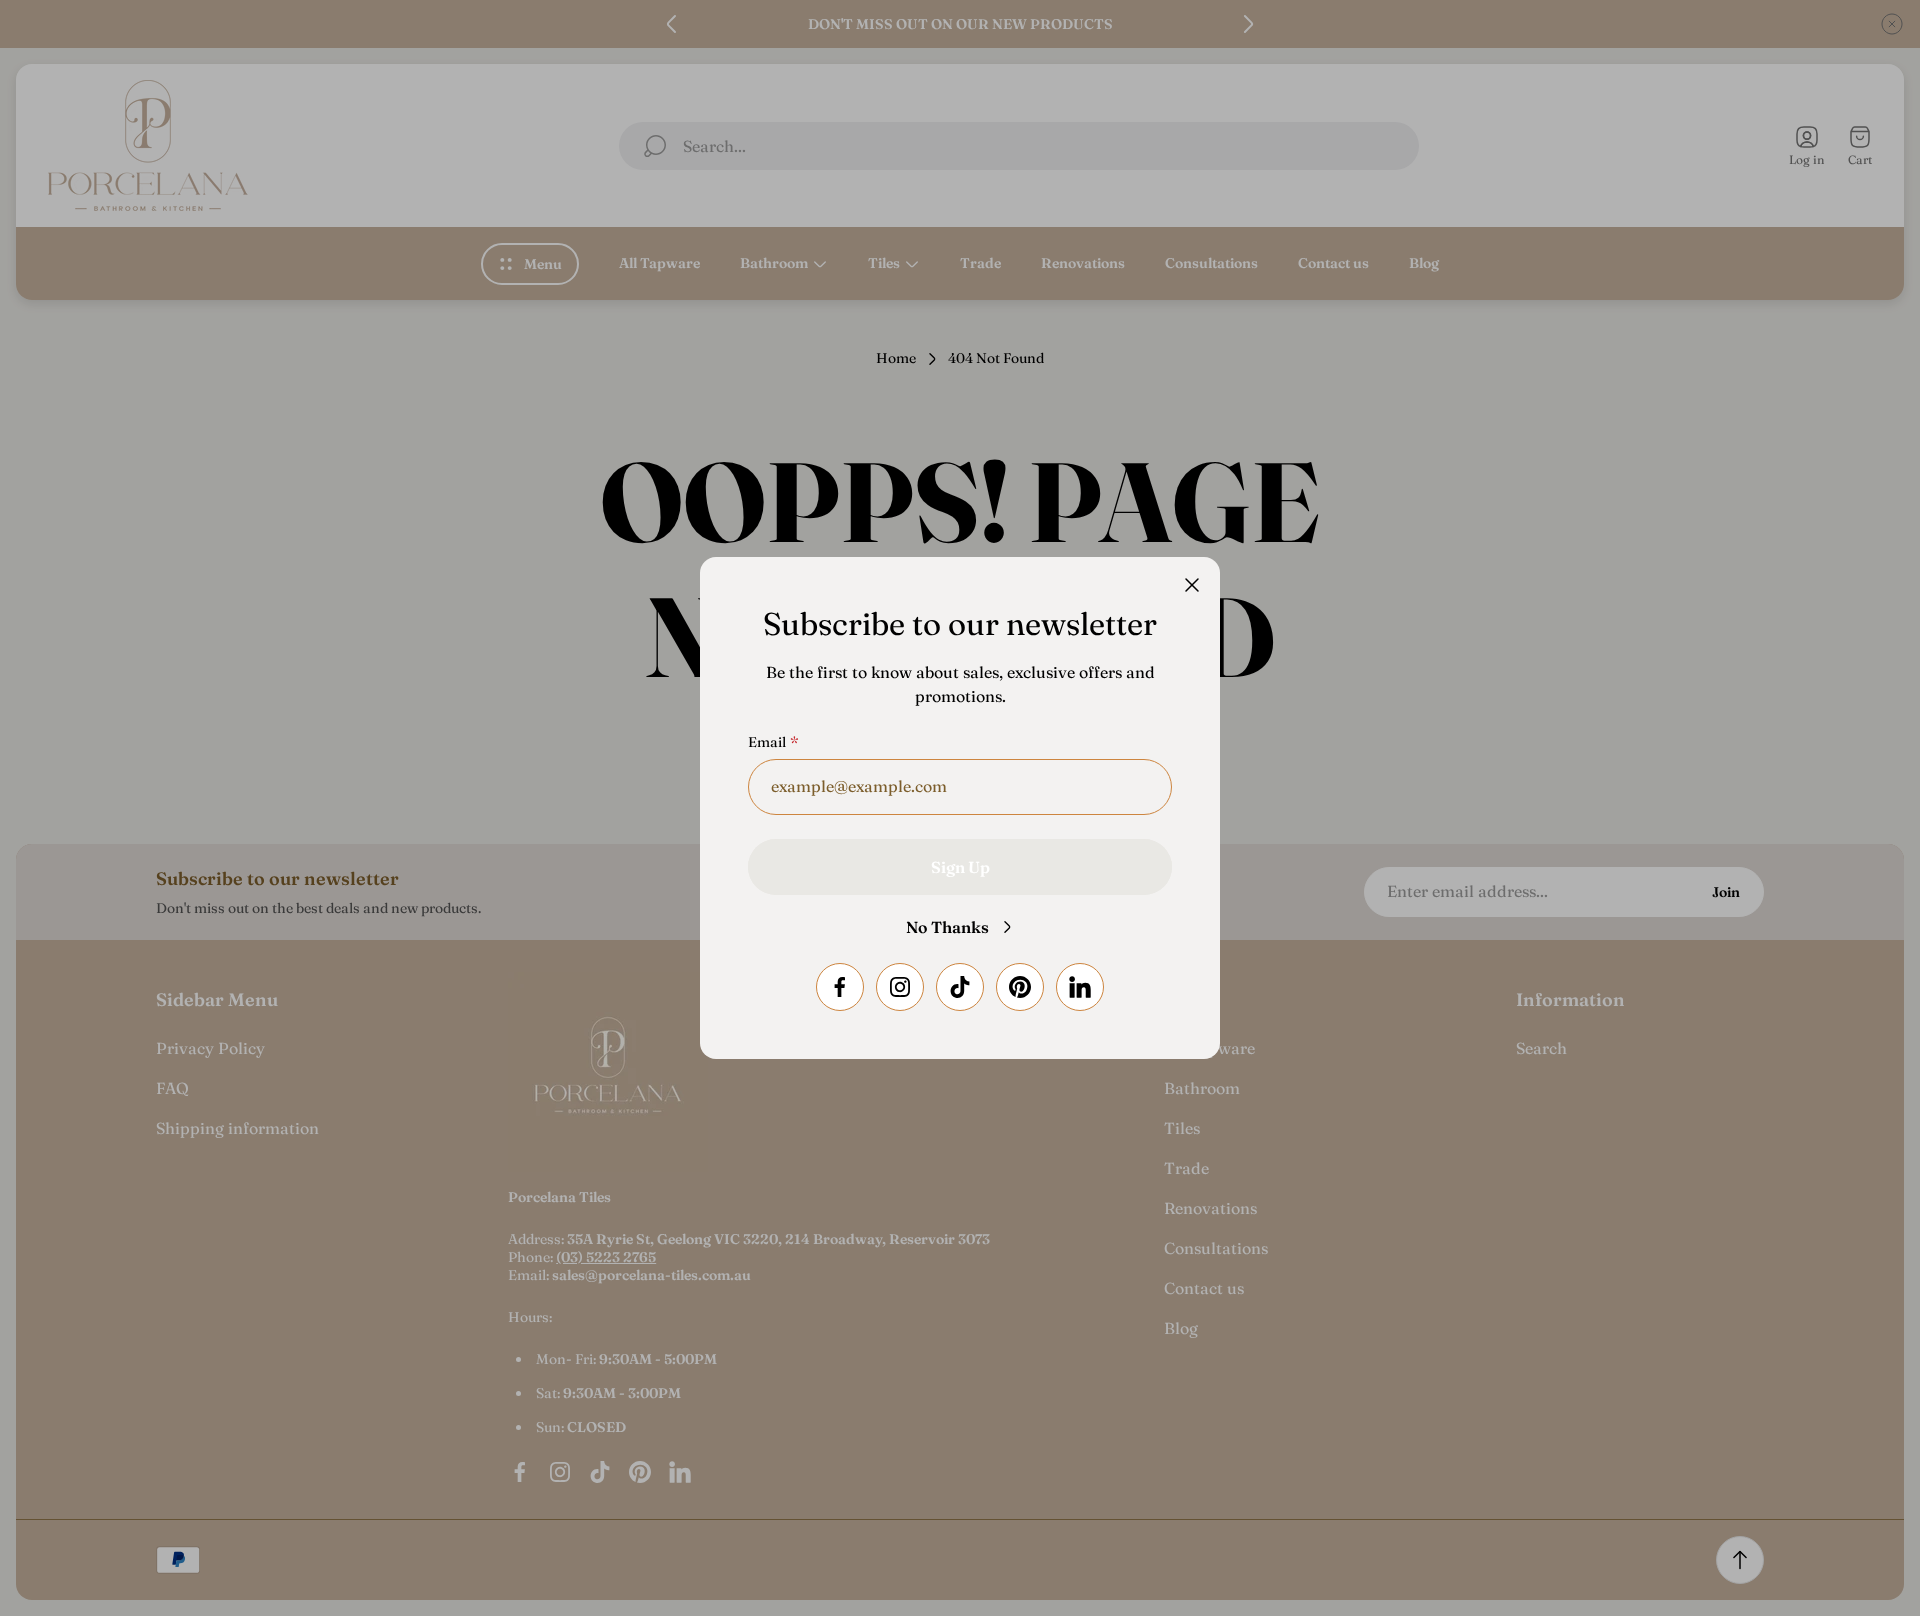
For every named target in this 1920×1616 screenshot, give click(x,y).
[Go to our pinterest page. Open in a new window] (1020, 987)
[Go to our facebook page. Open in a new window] (840, 987)
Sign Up (960, 867)
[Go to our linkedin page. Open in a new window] (1080, 987)
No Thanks (947, 927)
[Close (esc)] (1192, 585)
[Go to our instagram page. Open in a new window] (900, 987)
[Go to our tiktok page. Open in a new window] (960, 987)
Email (767, 742)
